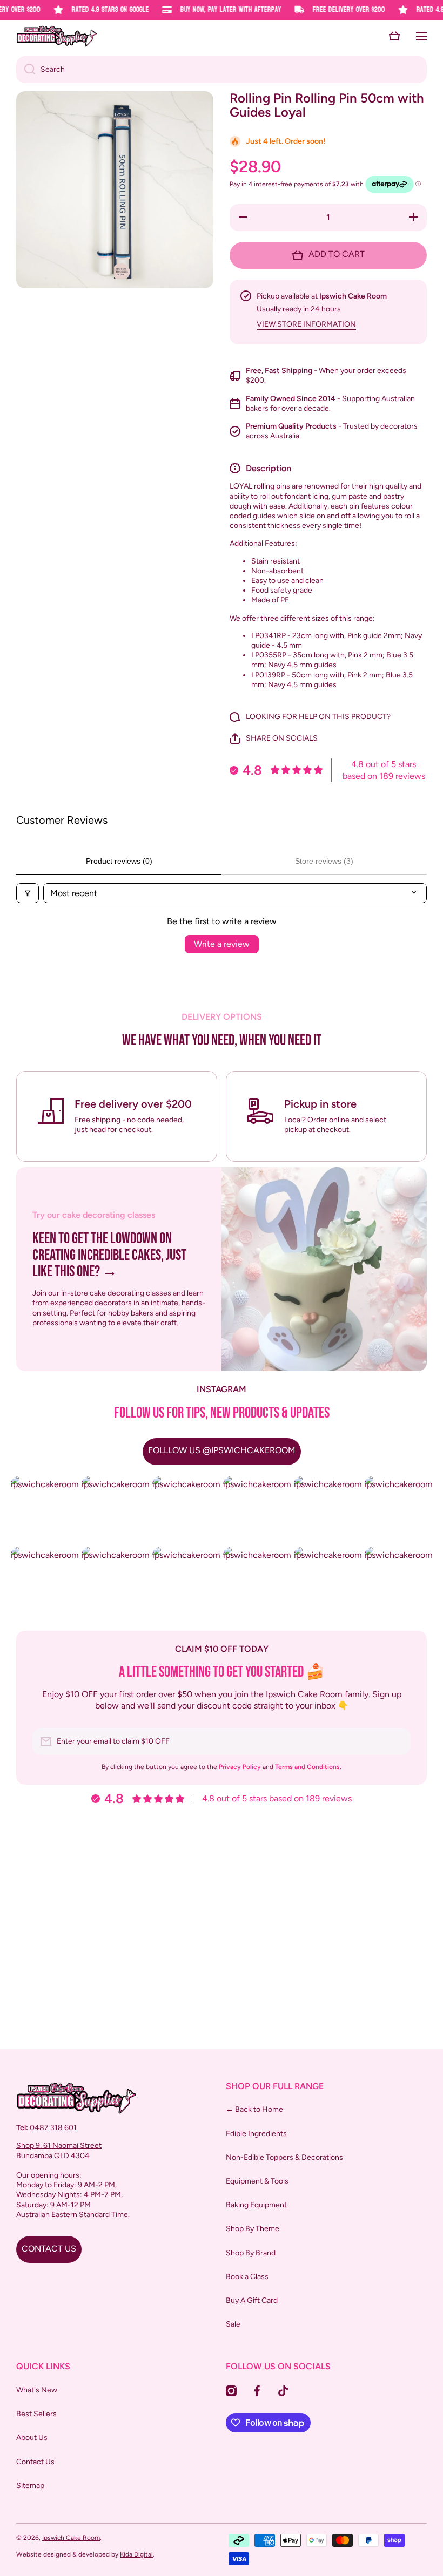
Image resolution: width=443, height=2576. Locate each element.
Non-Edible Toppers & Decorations (284, 2157)
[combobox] (222, 70)
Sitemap (30, 2486)
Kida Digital (136, 2554)
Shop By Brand (251, 2253)
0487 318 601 (53, 2128)
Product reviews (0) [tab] (119, 861)
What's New (37, 2390)
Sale (233, 2324)
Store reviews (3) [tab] (324, 861)
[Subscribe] (397, 1741)
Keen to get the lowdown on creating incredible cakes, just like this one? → (109, 1256)
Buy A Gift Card (252, 2300)
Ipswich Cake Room (71, 2538)
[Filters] (28, 893)
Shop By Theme (253, 2229)
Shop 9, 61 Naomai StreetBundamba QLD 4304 (59, 2150)
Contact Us (35, 2462)
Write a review (222, 944)
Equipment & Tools (257, 2181)
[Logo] (57, 36)
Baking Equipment (256, 2205)
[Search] (26, 70)
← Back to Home (254, 2109)
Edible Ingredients (256, 2134)
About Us (32, 2438)
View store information (306, 324)
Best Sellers (36, 2414)
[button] (394, 36)
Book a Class (247, 2277)
